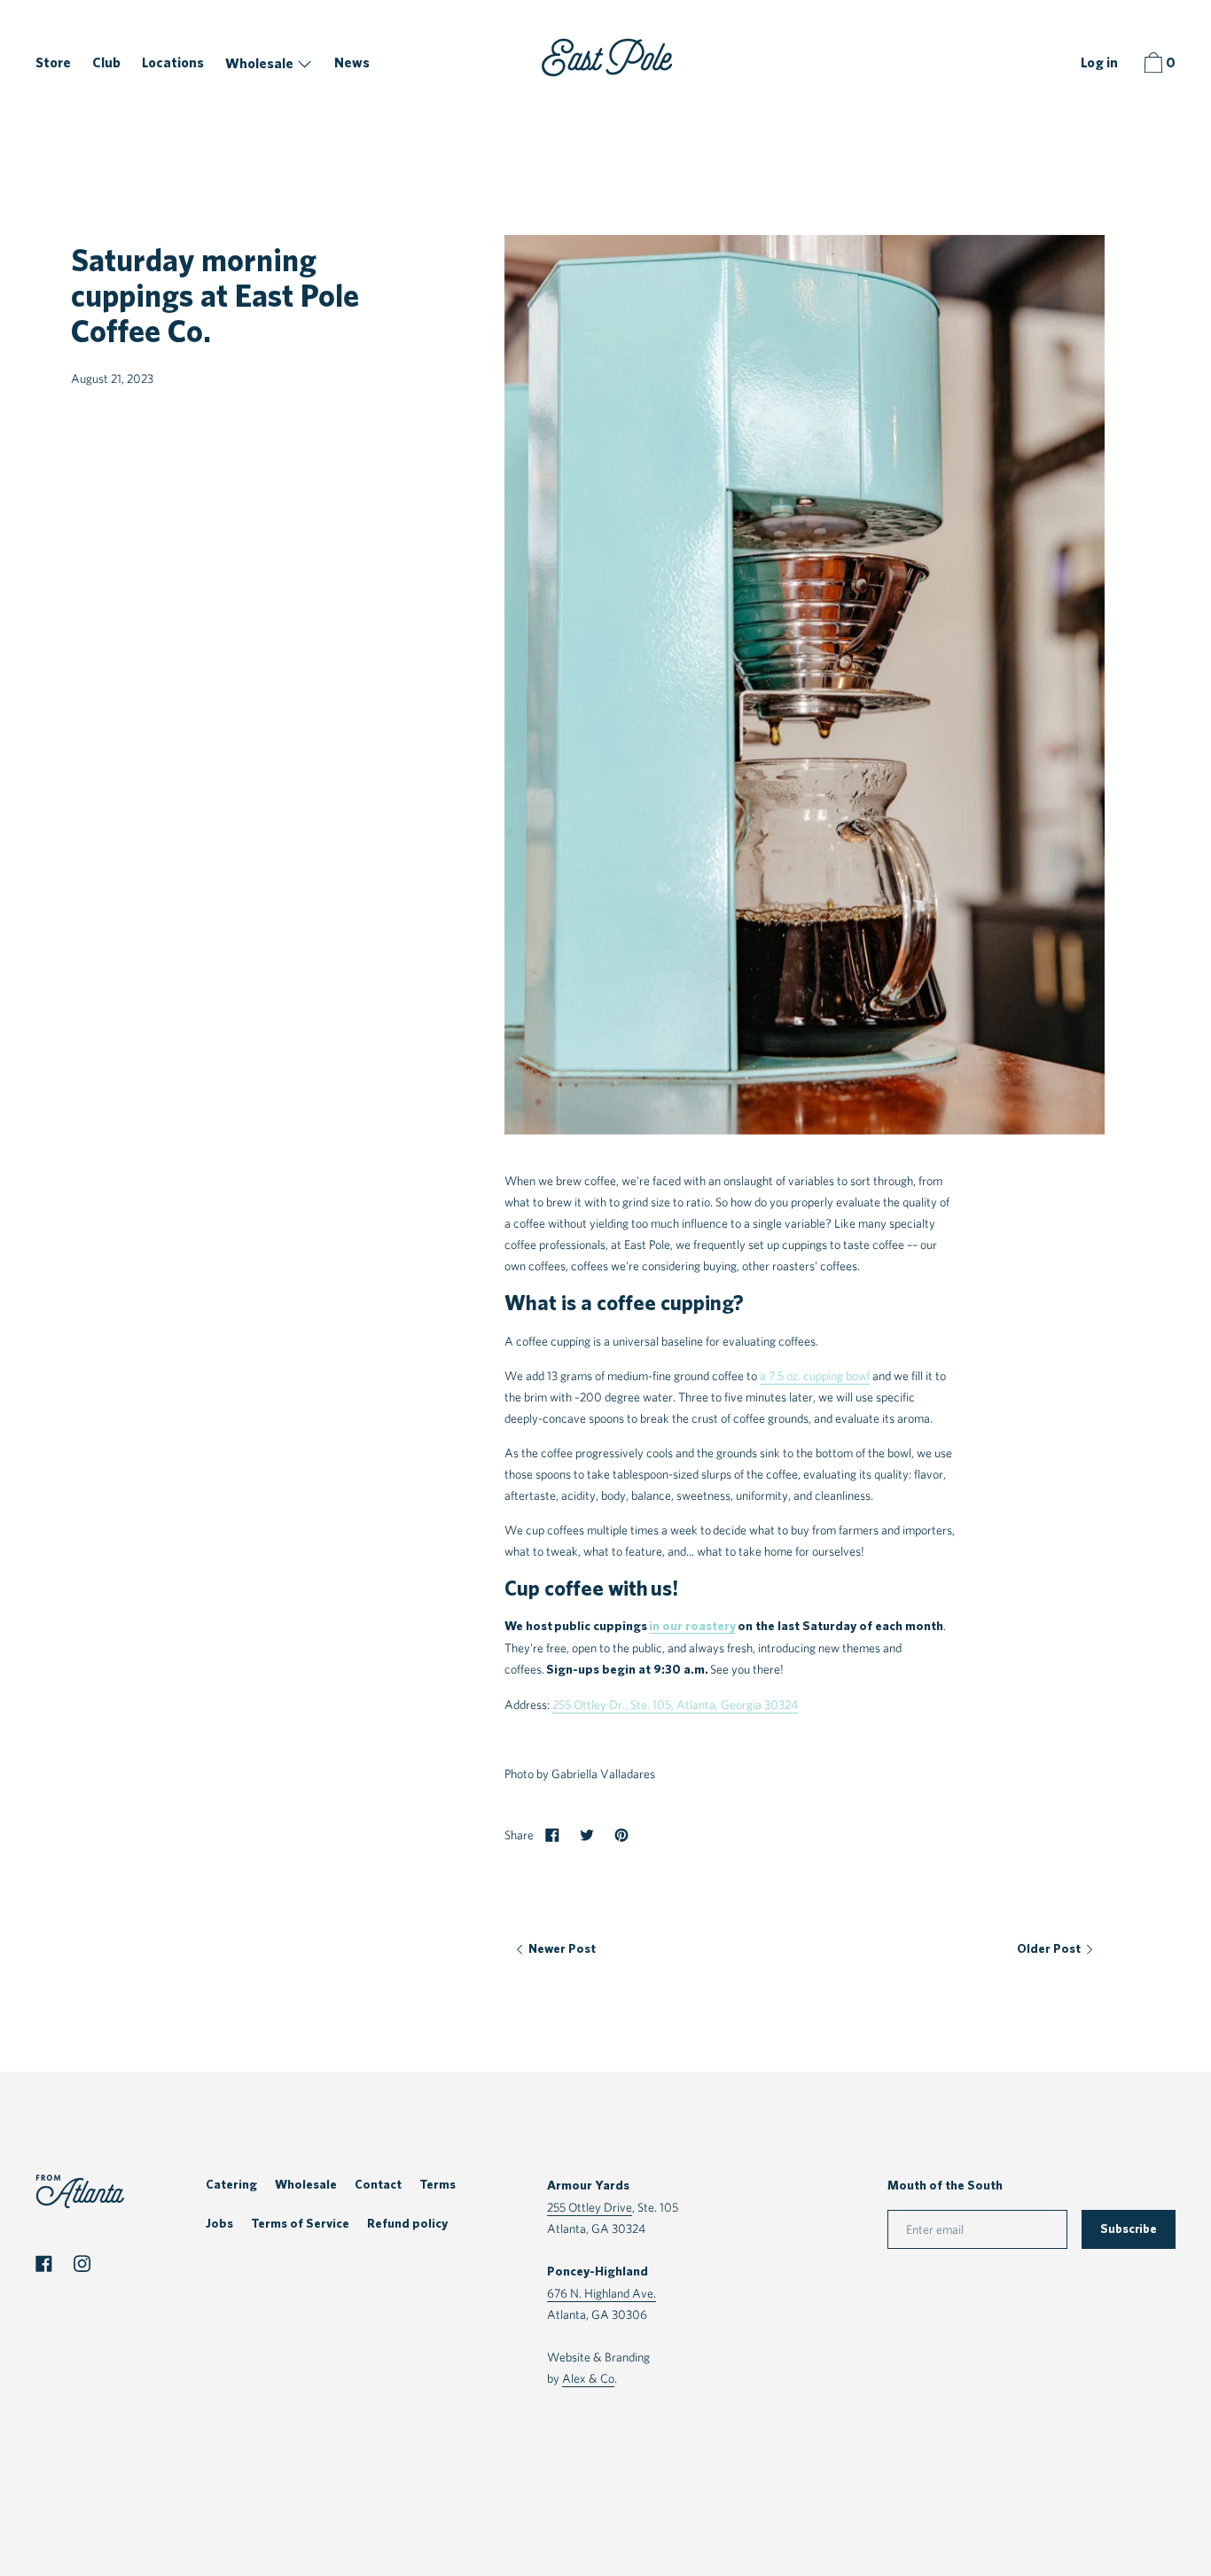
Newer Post (561, 1949)
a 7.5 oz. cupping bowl (815, 1375)
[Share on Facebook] (552, 1835)
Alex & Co (588, 2378)
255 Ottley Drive (590, 2207)
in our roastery (692, 1626)
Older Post (1050, 1949)
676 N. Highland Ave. (602, 2293)
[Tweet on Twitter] (587, 1835)
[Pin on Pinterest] (621, 1835)
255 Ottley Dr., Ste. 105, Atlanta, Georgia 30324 (675, 1704)
